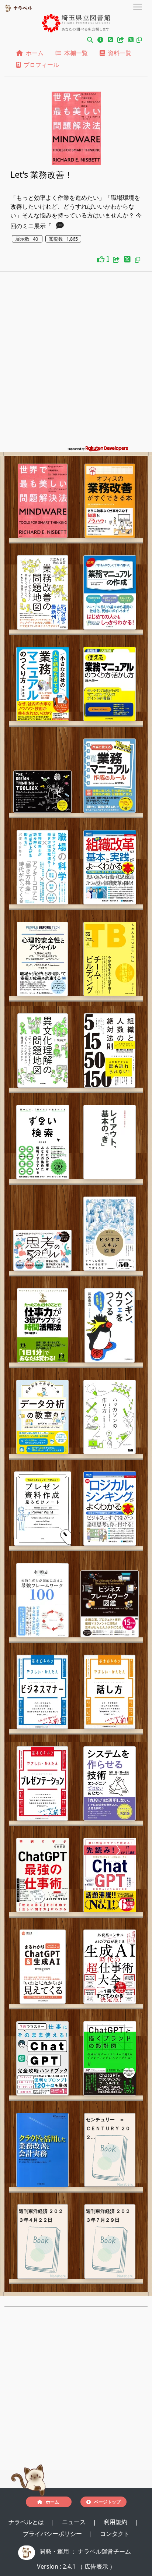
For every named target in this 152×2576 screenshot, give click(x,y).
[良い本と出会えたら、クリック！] (102, 259)
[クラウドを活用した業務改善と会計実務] (42, 2150)
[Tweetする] (132, 40)
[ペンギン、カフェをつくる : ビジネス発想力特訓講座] (110, 1325)
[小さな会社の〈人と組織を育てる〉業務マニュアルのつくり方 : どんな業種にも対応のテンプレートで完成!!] (43, 684)
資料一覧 (118, 53)
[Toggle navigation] (138, 7)
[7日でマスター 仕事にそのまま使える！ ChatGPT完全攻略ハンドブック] (42, 2058)
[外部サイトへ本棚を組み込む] (121, 40)
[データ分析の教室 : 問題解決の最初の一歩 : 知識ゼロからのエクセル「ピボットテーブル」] (42, 1417)
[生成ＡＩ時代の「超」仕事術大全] (110, 1967)
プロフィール (40, 65)
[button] (90, 40)
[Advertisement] (76, 357)
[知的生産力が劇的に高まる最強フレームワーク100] (42, 1600)
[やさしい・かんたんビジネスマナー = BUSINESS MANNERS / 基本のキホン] (42, 1692)
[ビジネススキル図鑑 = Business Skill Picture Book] (110, 1234)
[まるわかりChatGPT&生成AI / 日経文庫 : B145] (43, 1967)
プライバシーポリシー (53, 2534)
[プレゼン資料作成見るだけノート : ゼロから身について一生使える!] (43, 1509)
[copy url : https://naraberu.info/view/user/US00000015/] (139, 40)
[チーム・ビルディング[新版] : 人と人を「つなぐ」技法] (110, 959)
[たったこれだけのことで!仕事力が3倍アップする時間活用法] (43, 1325)
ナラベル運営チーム (104, 2551)
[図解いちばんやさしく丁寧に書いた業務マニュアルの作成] (110, 592)
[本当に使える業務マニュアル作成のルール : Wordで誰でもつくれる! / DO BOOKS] (110, 776)
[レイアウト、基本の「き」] (110, 1142)
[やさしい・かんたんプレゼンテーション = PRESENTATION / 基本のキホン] (42, 1783)
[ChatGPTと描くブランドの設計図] (110, 2058)
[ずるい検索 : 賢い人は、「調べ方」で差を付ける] (43, 1142)
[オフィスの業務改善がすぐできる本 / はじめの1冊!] (110, 501)
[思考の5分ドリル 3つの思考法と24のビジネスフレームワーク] (42, 1250)
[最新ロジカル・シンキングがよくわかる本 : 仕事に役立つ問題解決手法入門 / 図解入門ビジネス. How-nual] (110, 1509)
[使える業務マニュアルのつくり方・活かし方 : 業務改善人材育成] (110, 684)
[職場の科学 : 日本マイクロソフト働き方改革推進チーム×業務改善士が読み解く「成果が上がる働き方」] (42, 867)
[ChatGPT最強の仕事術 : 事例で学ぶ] (43, 1875)
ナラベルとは (27, 2522)
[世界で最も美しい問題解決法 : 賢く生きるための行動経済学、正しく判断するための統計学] (43, 501)
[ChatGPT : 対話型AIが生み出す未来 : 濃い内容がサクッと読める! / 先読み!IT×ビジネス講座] (110, 1875)
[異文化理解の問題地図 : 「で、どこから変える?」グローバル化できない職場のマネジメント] (43, 1050)
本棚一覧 (75, 53)
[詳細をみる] (60, 226)
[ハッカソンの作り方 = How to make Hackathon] (110, 1417)
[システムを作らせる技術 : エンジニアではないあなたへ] (110, 1783)
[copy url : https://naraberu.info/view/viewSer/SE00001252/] (138, 260)
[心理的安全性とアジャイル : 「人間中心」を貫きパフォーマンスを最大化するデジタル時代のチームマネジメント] (42, 959)
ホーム (33, 53)
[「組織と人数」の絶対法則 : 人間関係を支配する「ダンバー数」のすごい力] (110, 1050)
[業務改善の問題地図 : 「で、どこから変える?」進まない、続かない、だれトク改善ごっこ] (43, 592)
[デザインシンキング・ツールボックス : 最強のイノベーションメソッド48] (42, 792)
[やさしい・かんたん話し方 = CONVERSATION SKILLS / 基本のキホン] (110, 1692)
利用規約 (116, 2522)
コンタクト (115, 2534)
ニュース (75, 2522)
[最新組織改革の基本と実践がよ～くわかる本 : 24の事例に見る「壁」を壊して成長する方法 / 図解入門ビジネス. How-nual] (110, 867)
